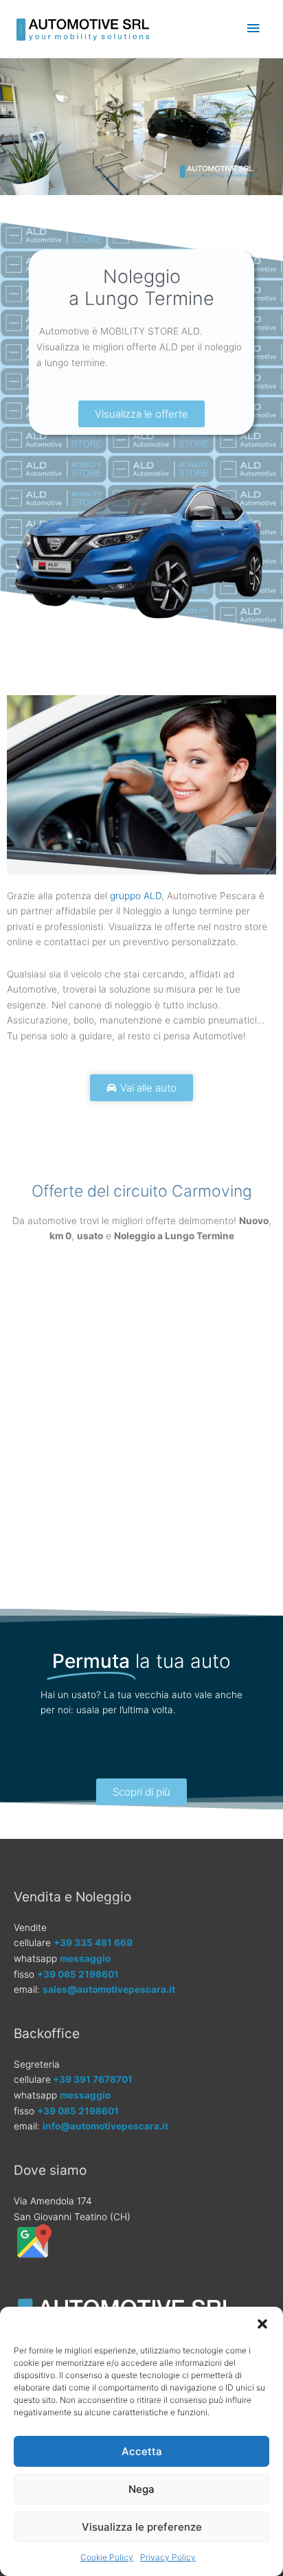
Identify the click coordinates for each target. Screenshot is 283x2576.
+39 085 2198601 (78, 1974)
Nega (141, 2489)
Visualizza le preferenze (142, 2527)
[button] (262, 2324)
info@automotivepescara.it (105, 2126)
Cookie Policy (107, 2557)
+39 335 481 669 (93, 1943)
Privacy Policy (168, 2557)
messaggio (85, 1958)
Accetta (142, 2451)
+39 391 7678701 (93, 2079)
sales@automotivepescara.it (109, 1989)
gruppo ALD (136, 896)
